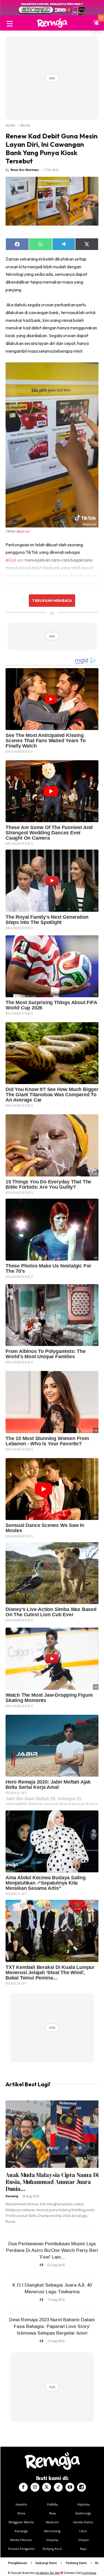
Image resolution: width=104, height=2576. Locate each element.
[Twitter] (47, 2487)
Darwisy (12, 2196)
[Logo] (52, 23)
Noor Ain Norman (25, 170)
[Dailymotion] (82, 2487)
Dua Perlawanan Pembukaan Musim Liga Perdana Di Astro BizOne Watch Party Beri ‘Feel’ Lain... (52, 2250)
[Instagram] (35, 2487)
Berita (25, 125)
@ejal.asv (23, 531)
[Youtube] (70, 2487)
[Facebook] (23, 2487)
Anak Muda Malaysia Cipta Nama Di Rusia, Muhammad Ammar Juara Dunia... (52, 2182)
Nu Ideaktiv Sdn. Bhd (48, 2573)
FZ (42, 2265)
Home (10, 125)
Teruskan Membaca (52, 600)
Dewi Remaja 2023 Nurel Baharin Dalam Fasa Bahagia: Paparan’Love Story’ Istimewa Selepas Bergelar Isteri (52, 2326)
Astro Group (89, 2573)
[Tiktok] (58, 2487)
